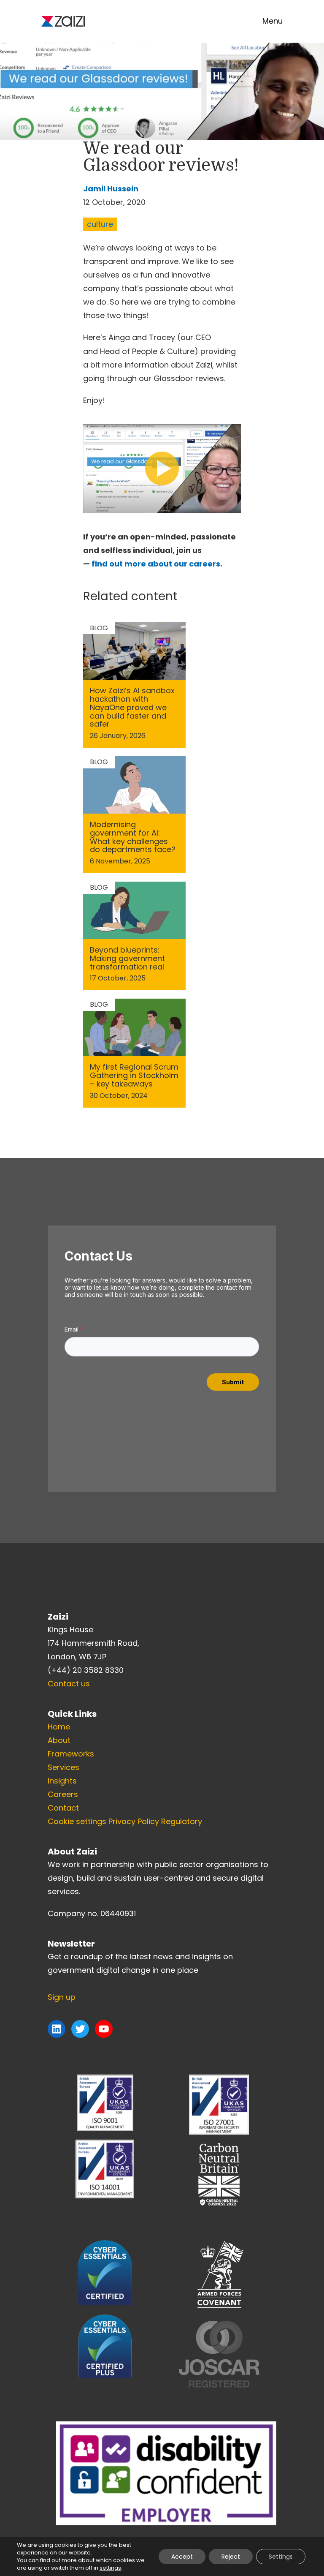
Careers (63, 1794)
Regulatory (182, 1821)
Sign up (62, 1997)
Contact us (69, 1684)
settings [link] (110, 2568)
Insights (62, 1781)
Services (63, 1767)
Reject (231, 2557)
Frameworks (71, 1754)
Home (59, 1727)
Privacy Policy (134, 1821)
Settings (281, 2557)
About (59, 1740)
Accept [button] (182, 2557)
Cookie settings (77, 1821)
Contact (63, 1808)
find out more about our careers (156, 564)
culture (100, 224)
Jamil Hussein (111, 189)
